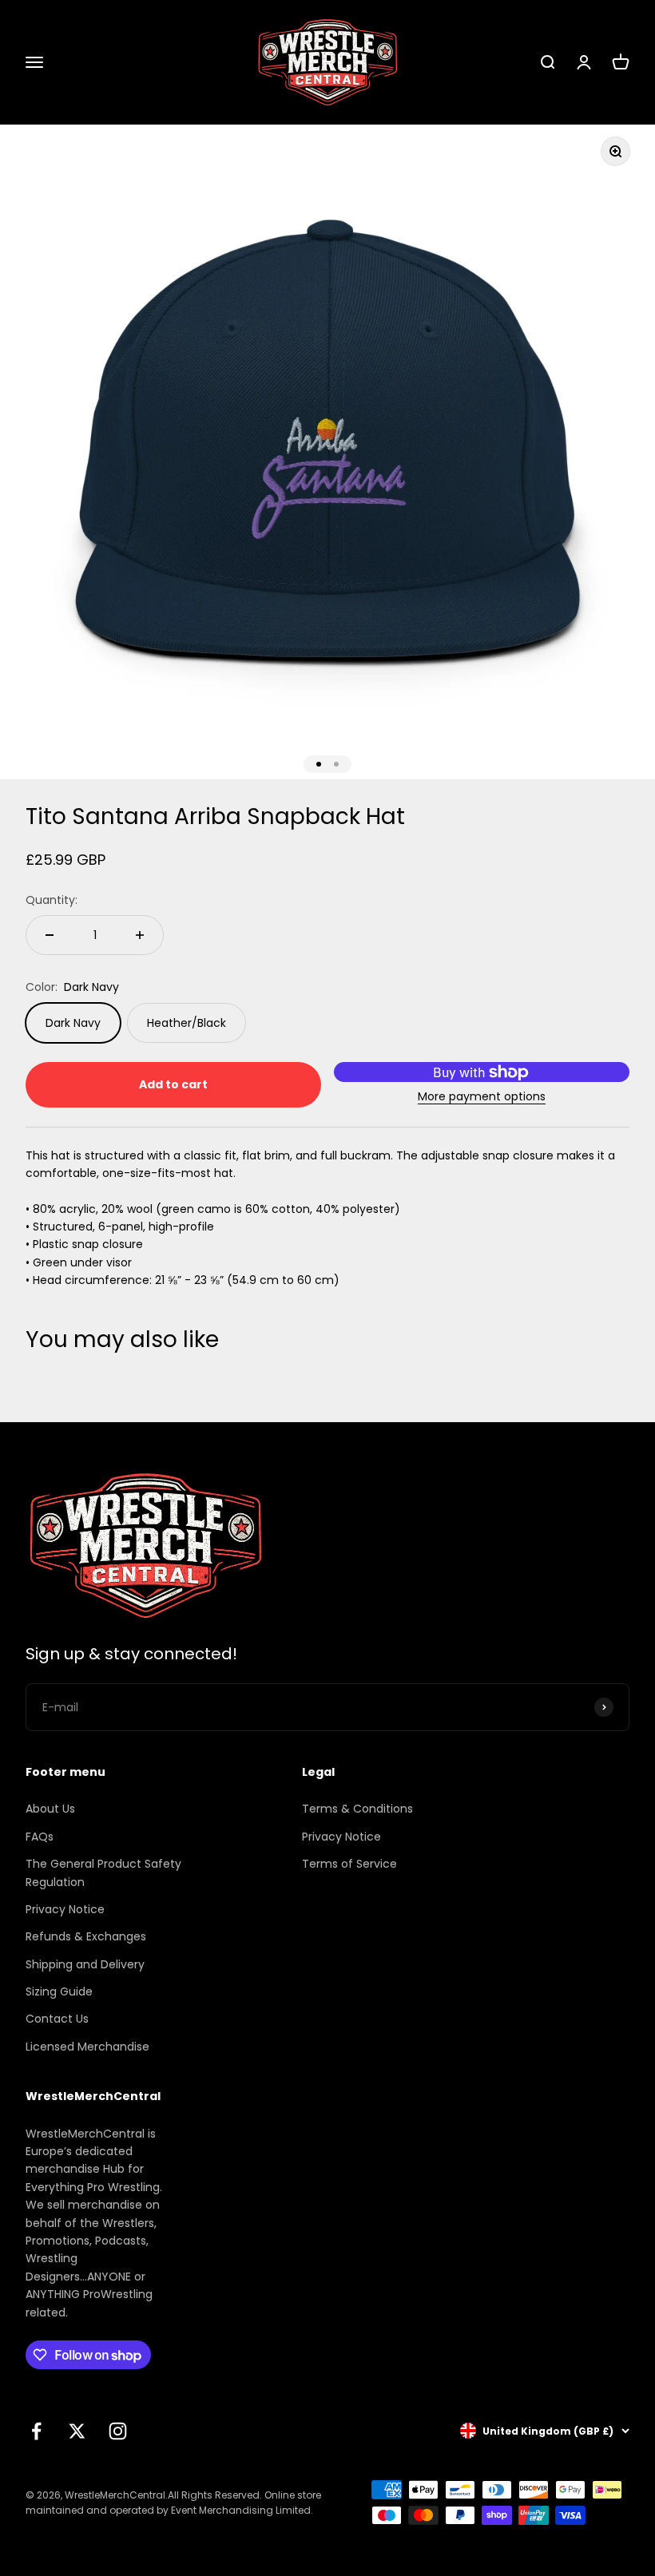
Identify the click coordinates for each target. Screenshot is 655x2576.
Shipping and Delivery (85, 1964)
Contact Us (57, 2019)
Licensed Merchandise (87, 2047)
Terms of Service (349, 1864)
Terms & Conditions (357, 1809)
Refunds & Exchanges (86, 1936)
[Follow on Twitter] (77, 2431)
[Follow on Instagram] (118, 2431)
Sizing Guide (59, 1991)
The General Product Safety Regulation (103, 1873)
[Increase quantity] (140, 935)
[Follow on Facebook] (36, 2431)
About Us (50, 1809)
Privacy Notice (65, 1909)
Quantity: (52, 900)
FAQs (40, 1837)
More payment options (482, 1096)
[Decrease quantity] (50, 935)
